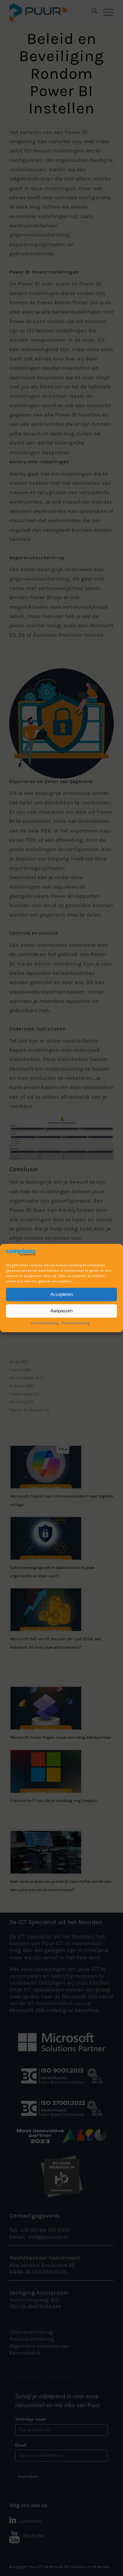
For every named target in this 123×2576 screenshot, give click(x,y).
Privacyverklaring (75, 1323)
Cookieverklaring (45, 1323)
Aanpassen (61, 1311)
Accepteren (62, 1294)
